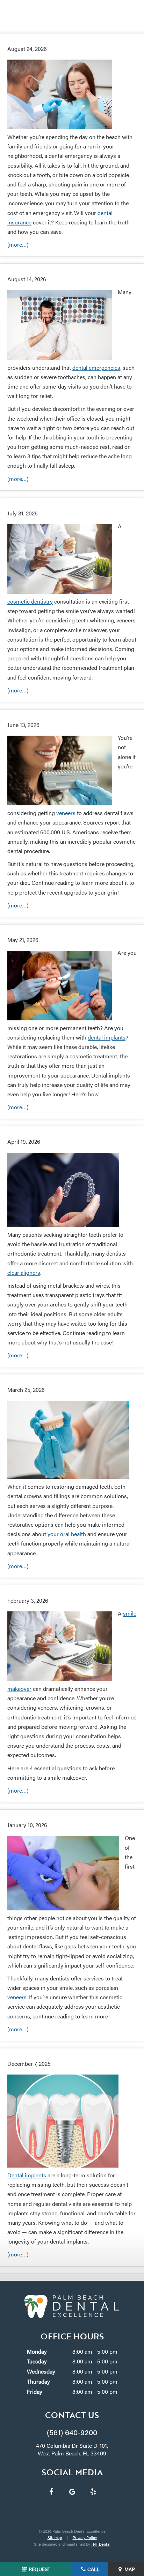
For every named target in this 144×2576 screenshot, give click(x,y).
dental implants (107, 1037)
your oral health (67, 1534)
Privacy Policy (85, 2537)
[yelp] (93, 2491)
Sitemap (55, 2537)
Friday (35, 2391)
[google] (72, 2491)
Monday (37, 2351)
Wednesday (41, 2371)
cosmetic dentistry (30, 601)
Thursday (38, 2381)
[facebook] (51, 2491)
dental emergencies (96, 367)
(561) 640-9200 (72, 2432)
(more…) (18, 244)
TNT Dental (101, 2544)
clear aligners (24, 1272)
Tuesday (37, 2361)
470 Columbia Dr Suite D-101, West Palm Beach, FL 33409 (72, 2449)
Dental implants (27, 2175)
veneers (66, 813)
